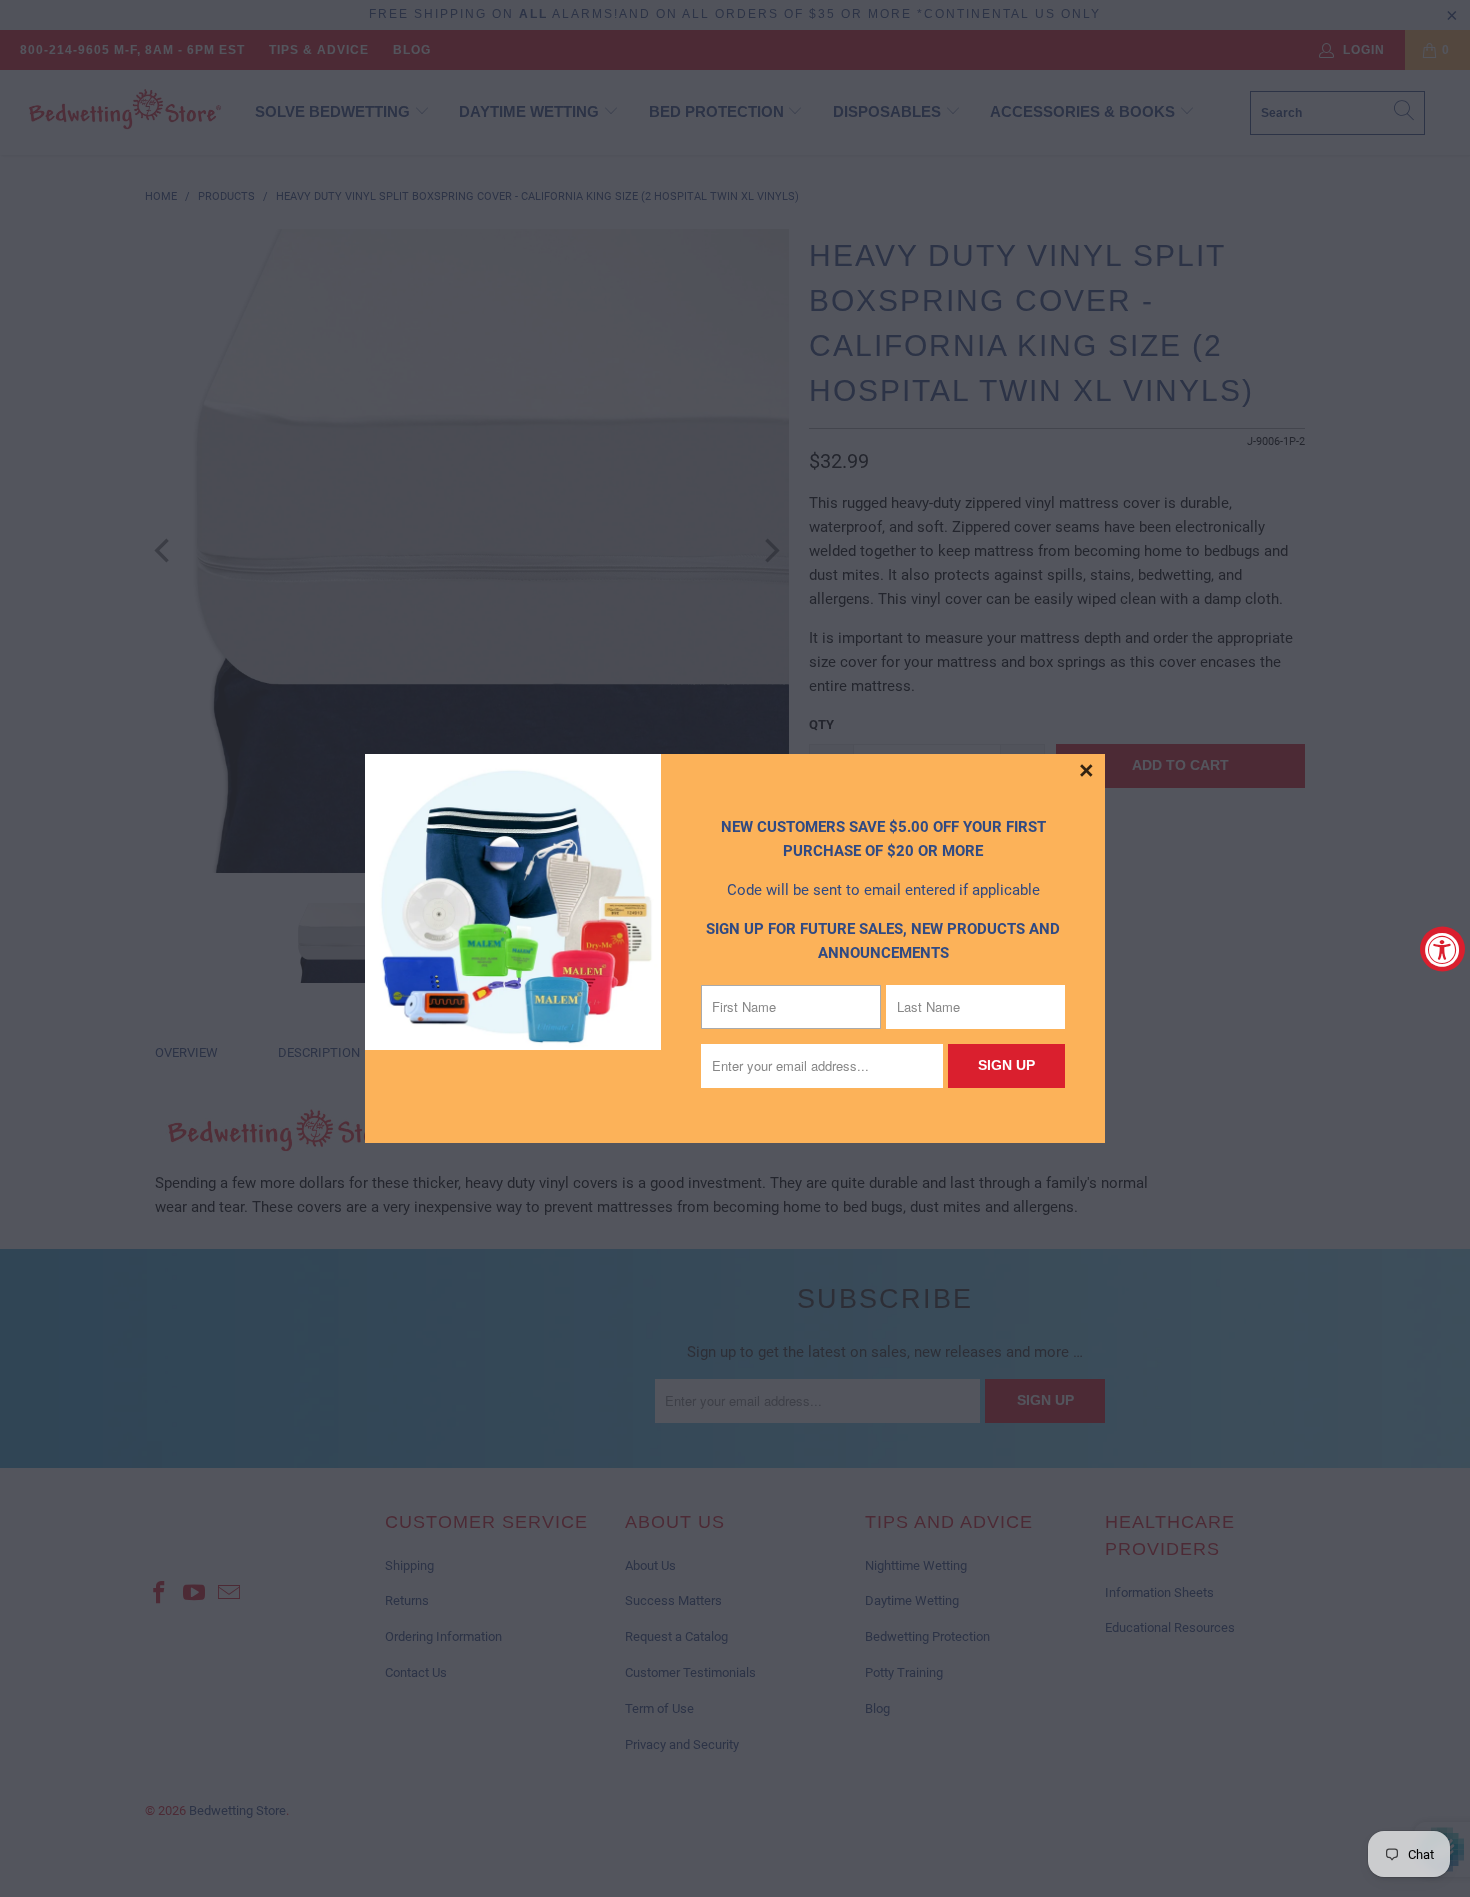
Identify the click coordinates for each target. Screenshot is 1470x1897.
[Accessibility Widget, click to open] (1442, 948)
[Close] (1087, 772)
